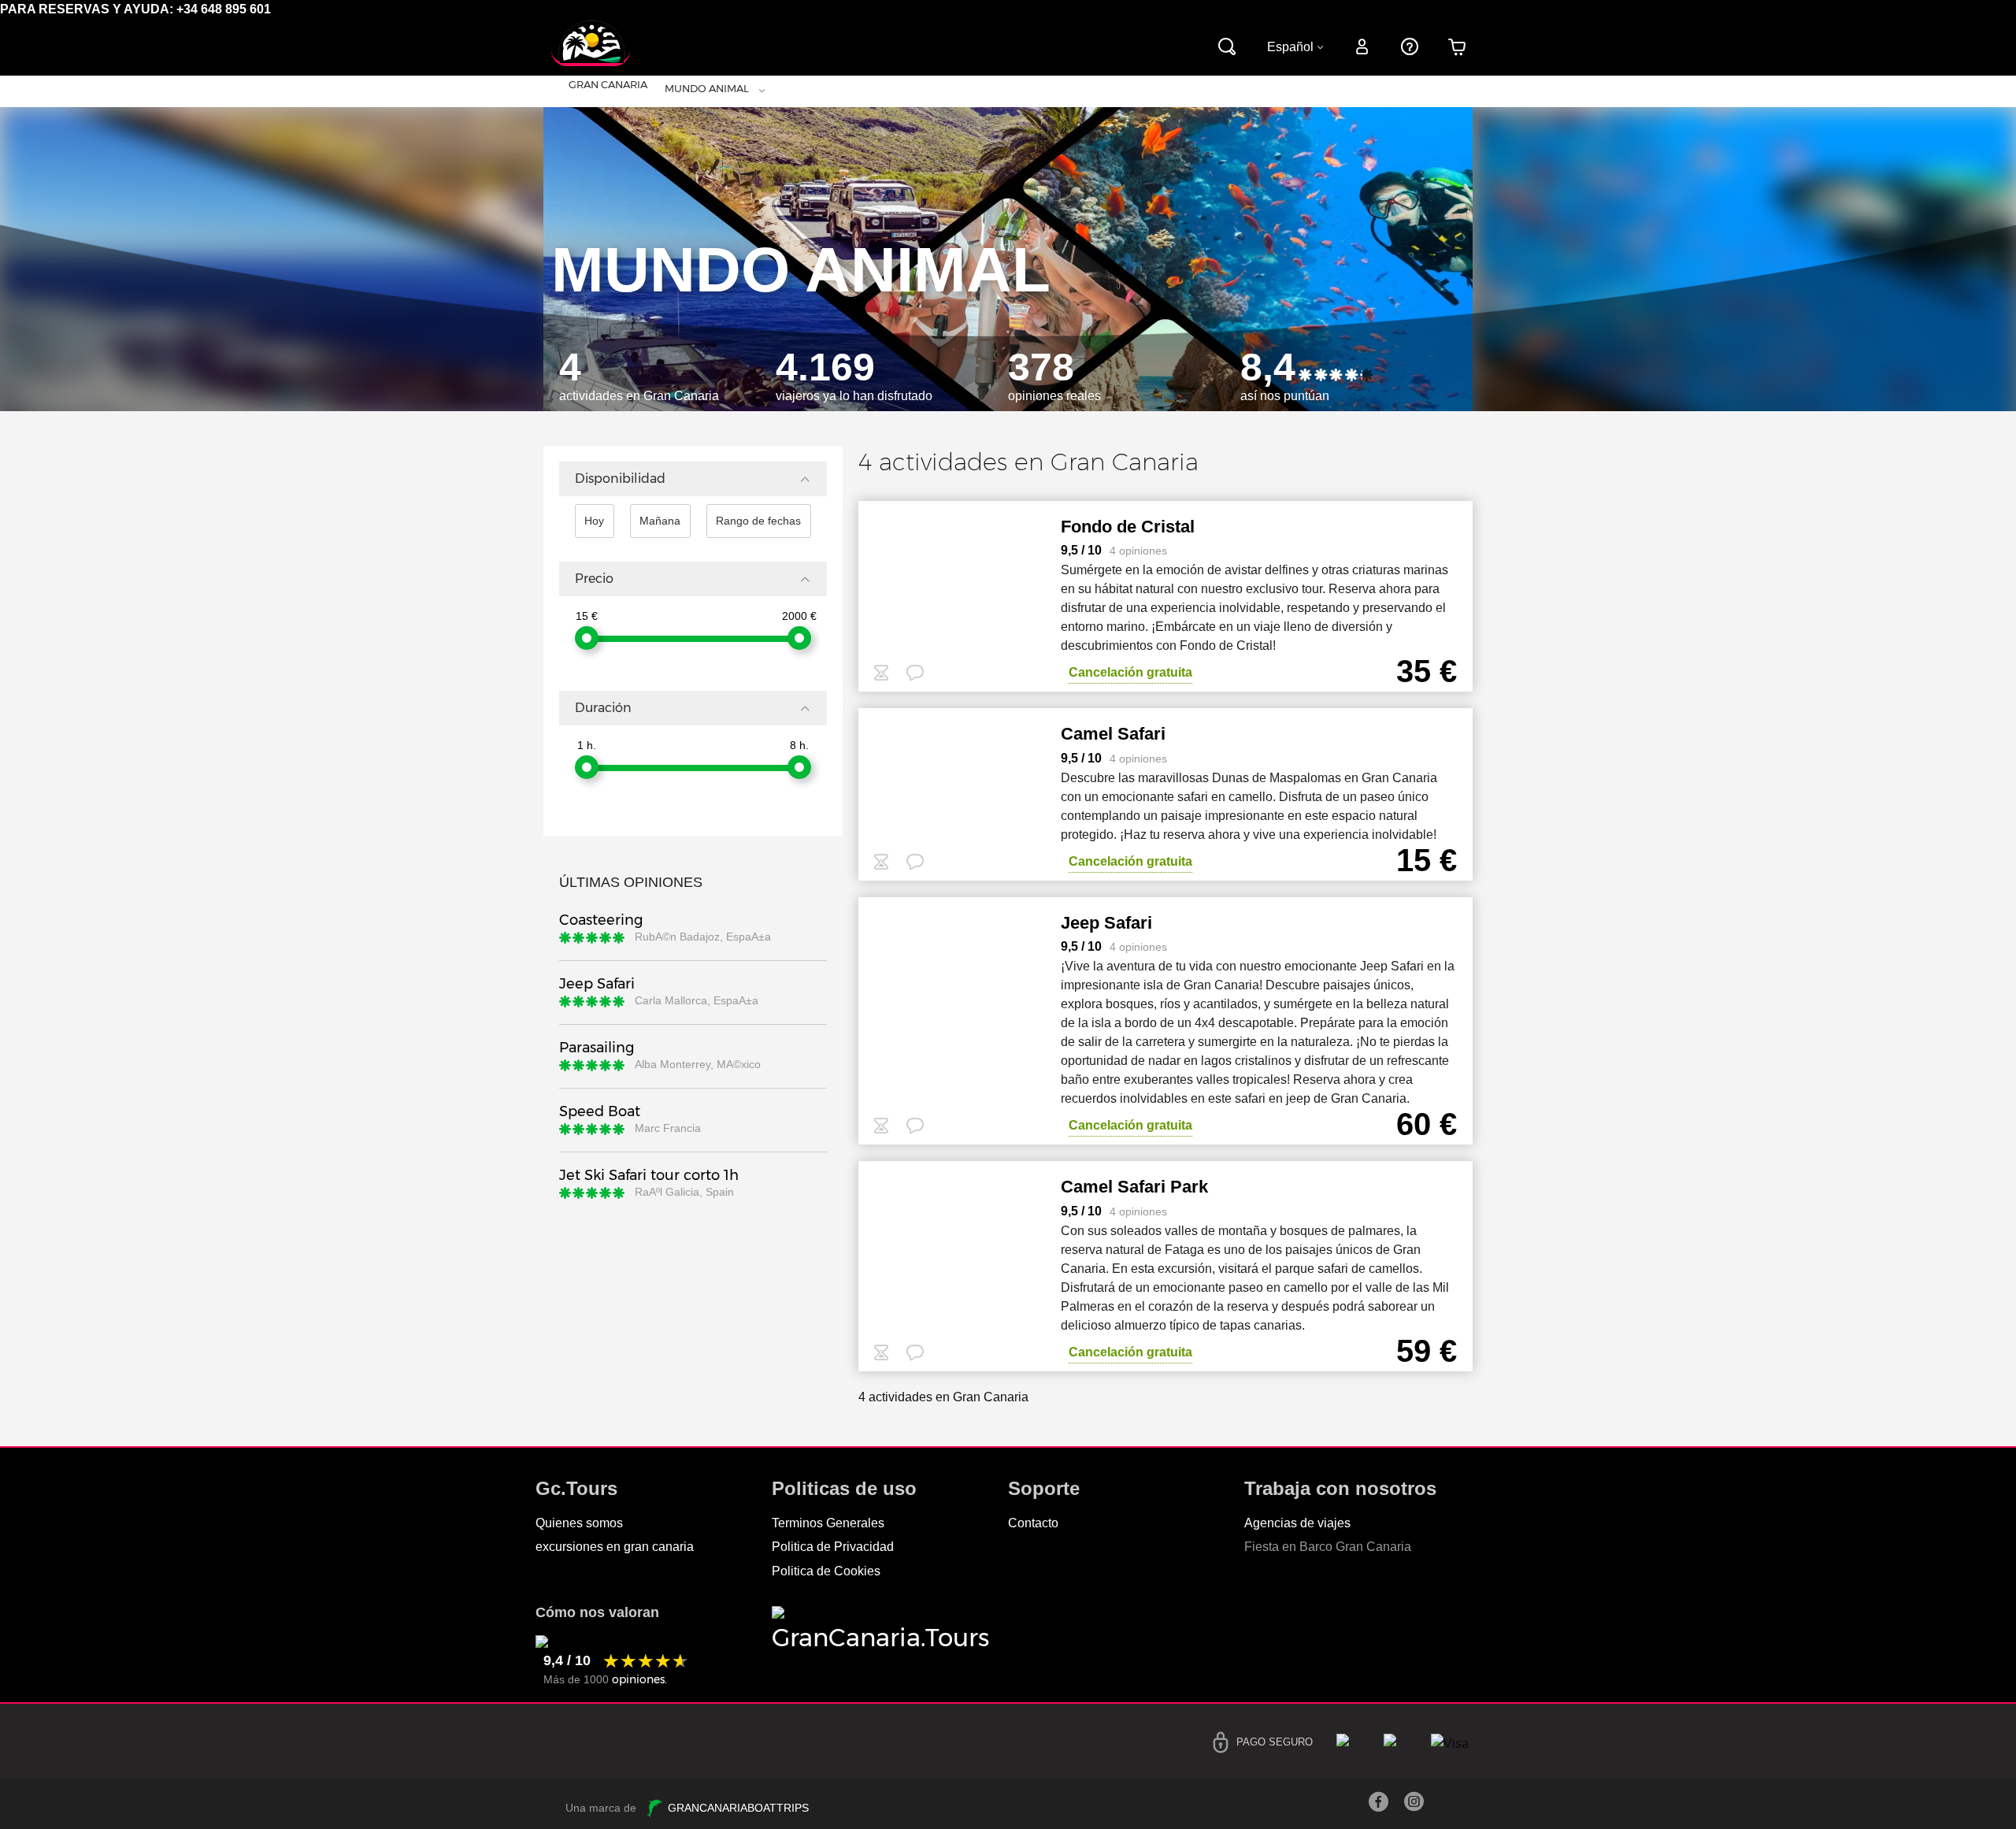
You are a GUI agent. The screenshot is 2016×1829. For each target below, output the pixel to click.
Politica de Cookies (826, 1571)
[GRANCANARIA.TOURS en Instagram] (1414, 1806)
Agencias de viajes (1297, 1523)
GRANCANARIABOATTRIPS (737, 1808)
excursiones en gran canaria (615, 1547)
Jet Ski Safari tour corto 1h (649, 1175)
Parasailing (597, 1048)
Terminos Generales (828, 1523)
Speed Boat (600, 1111)
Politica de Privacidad (833, 1547)
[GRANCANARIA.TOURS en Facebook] (1379, 1806)
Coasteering (601, 920)
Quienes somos (579, 1523)
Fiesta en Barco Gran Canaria (1328, 1547)
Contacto (1033, 1523)
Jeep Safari (597, 984)
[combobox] (544, 91)
